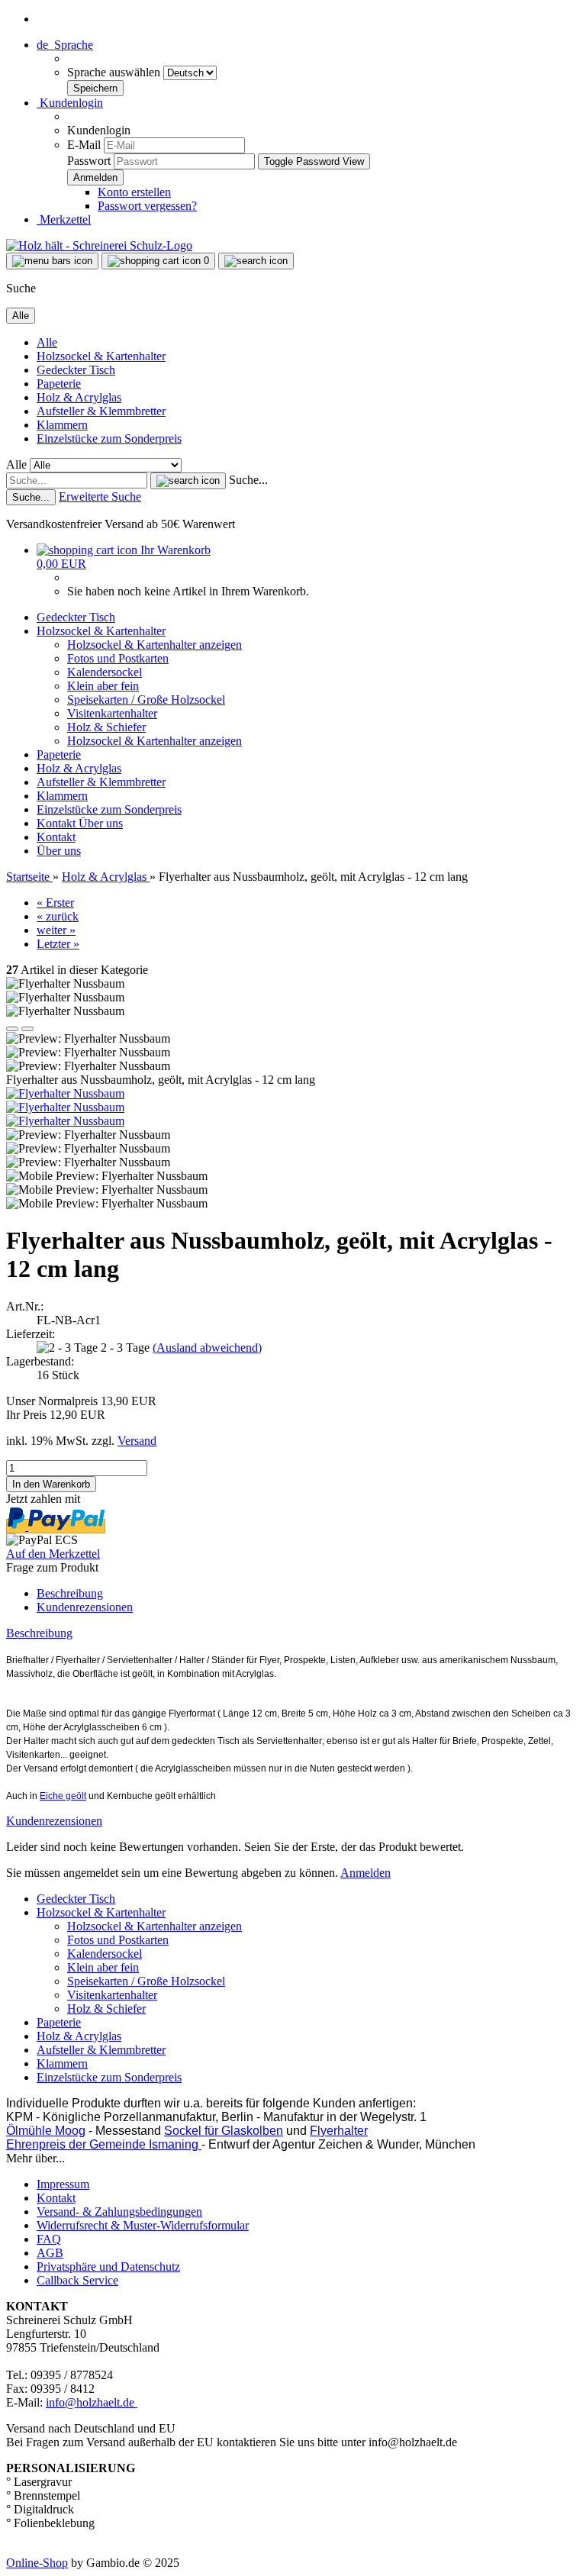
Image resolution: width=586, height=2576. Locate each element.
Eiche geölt (63, 1796)
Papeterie (59, 384)
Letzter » (58, 944)
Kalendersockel (105, 672)
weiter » (56, 930)
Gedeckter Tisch (76, 370)
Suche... (248, 480)
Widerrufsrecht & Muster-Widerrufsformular (143, 2225)
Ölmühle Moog (46, 2131)
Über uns (101, 823)
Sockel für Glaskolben (224, 2131)
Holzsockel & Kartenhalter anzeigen (155, 645)
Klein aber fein (103, 686)
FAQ (49, 2239)
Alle (47, 342)
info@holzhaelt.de (92, 2402)
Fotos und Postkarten (118, 658)
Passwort (89, 161)
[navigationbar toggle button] (52, 261)
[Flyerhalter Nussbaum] (65, 1093)
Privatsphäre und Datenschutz (108, 2266)
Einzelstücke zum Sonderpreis (109, 438)
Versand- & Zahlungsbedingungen (119, 2212)
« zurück (58, 916)
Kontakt (58, 823)
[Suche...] (188, 481)
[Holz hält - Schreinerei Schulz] (99, 245)
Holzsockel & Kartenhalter (101, 356)
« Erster (55, 903)
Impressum (63, 2184)
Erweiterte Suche (100, 497)
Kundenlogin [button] (70, 103)
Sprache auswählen (115, 72)
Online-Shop (37, 2563)
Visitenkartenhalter (112, 713)
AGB (50, 2253)
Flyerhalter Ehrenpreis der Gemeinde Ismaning (187, 2138)
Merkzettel (64, 219)
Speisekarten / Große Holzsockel (146, 700)
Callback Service (77, 2280)
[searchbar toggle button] (256, 261)
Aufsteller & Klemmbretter (101, 411)
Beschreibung (70, 1593)
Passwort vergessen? (147, 206)
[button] (65, 45)
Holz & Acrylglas (79, 397)
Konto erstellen (134, 192)
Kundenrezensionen (85, 1607)
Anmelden (365, 1873)
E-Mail (84, 145)
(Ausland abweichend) (207, 1348)
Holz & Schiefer (106, 727)
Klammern (62, 425)
